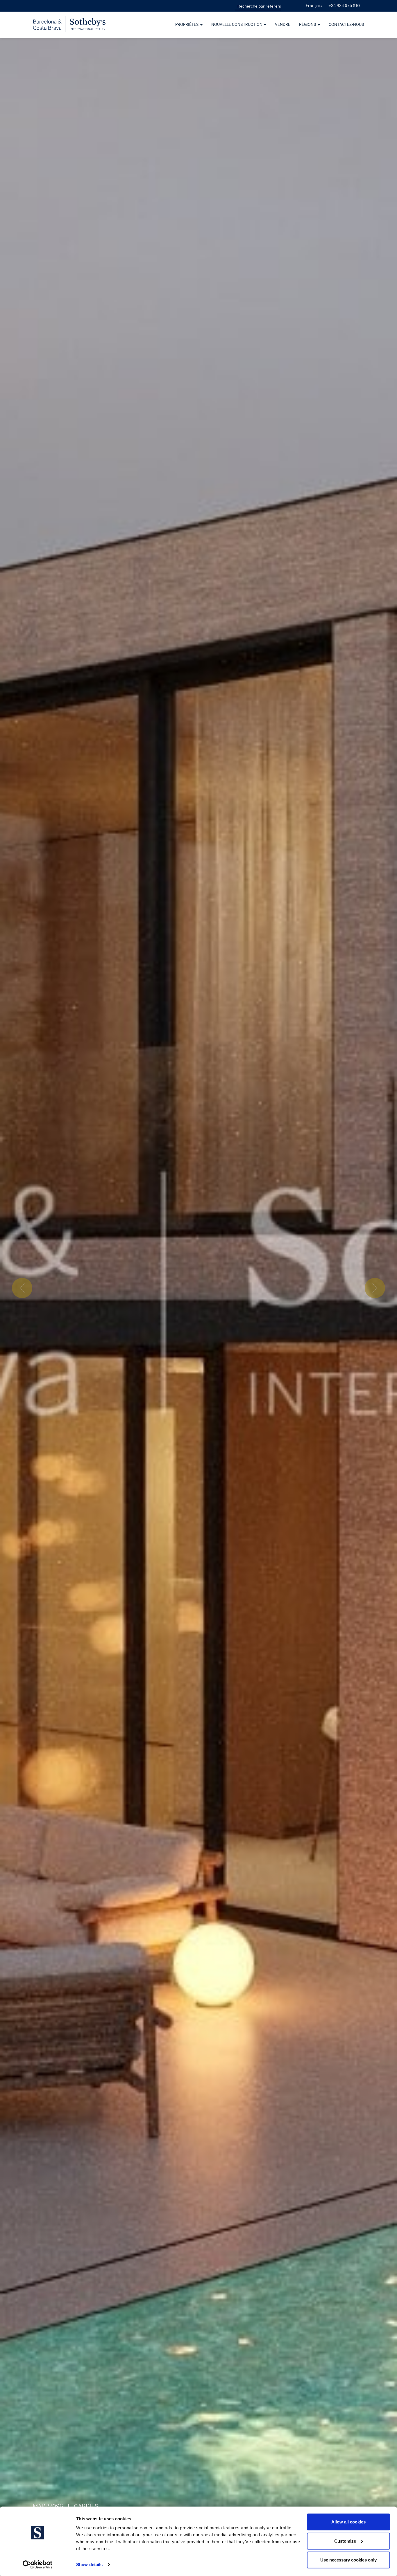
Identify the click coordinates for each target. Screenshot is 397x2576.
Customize (345, 2541)
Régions (308, 25)
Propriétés (187, 25)
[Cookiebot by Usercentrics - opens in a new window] (38, 2565)
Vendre (283, 25)
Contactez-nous (346, 25)
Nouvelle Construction (237, 25)
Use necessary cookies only (348, 2560)
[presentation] (22, 1288)
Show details (89, 2565)
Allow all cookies (348, 2522)
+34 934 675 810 (344, 6)
